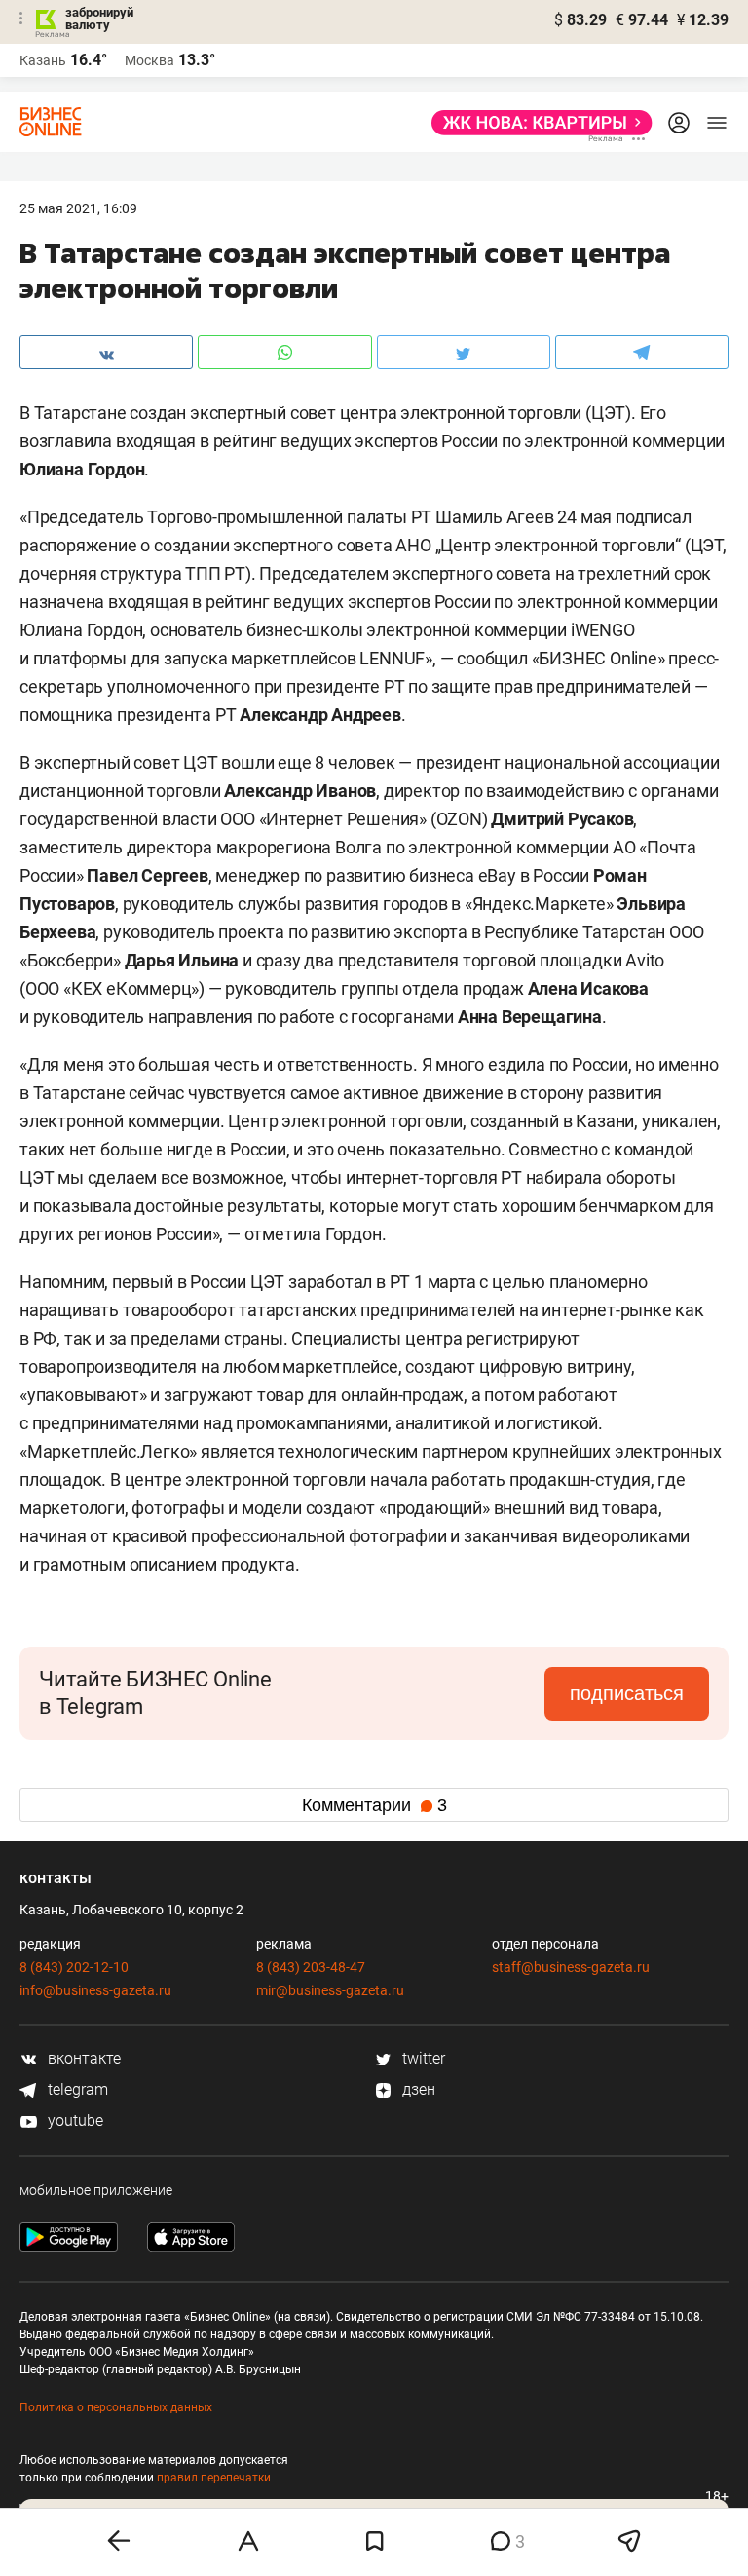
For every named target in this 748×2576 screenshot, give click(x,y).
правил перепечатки (214, 2478)
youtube (74, 2121)
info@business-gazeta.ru (95, 1990)
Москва (150, 60)
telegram (76, 2089)
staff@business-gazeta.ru (571, 1967)
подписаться (627, 1693)
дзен (417, 2089)
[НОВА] (536, 123)
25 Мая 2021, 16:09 (78, 208)
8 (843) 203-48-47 (311, 1967)
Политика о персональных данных (116, 2407)
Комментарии (374, 1805)
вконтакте (82, 2058)
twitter (422, 2058)
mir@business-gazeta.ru (330, 1990)
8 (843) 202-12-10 (74, 1967)
